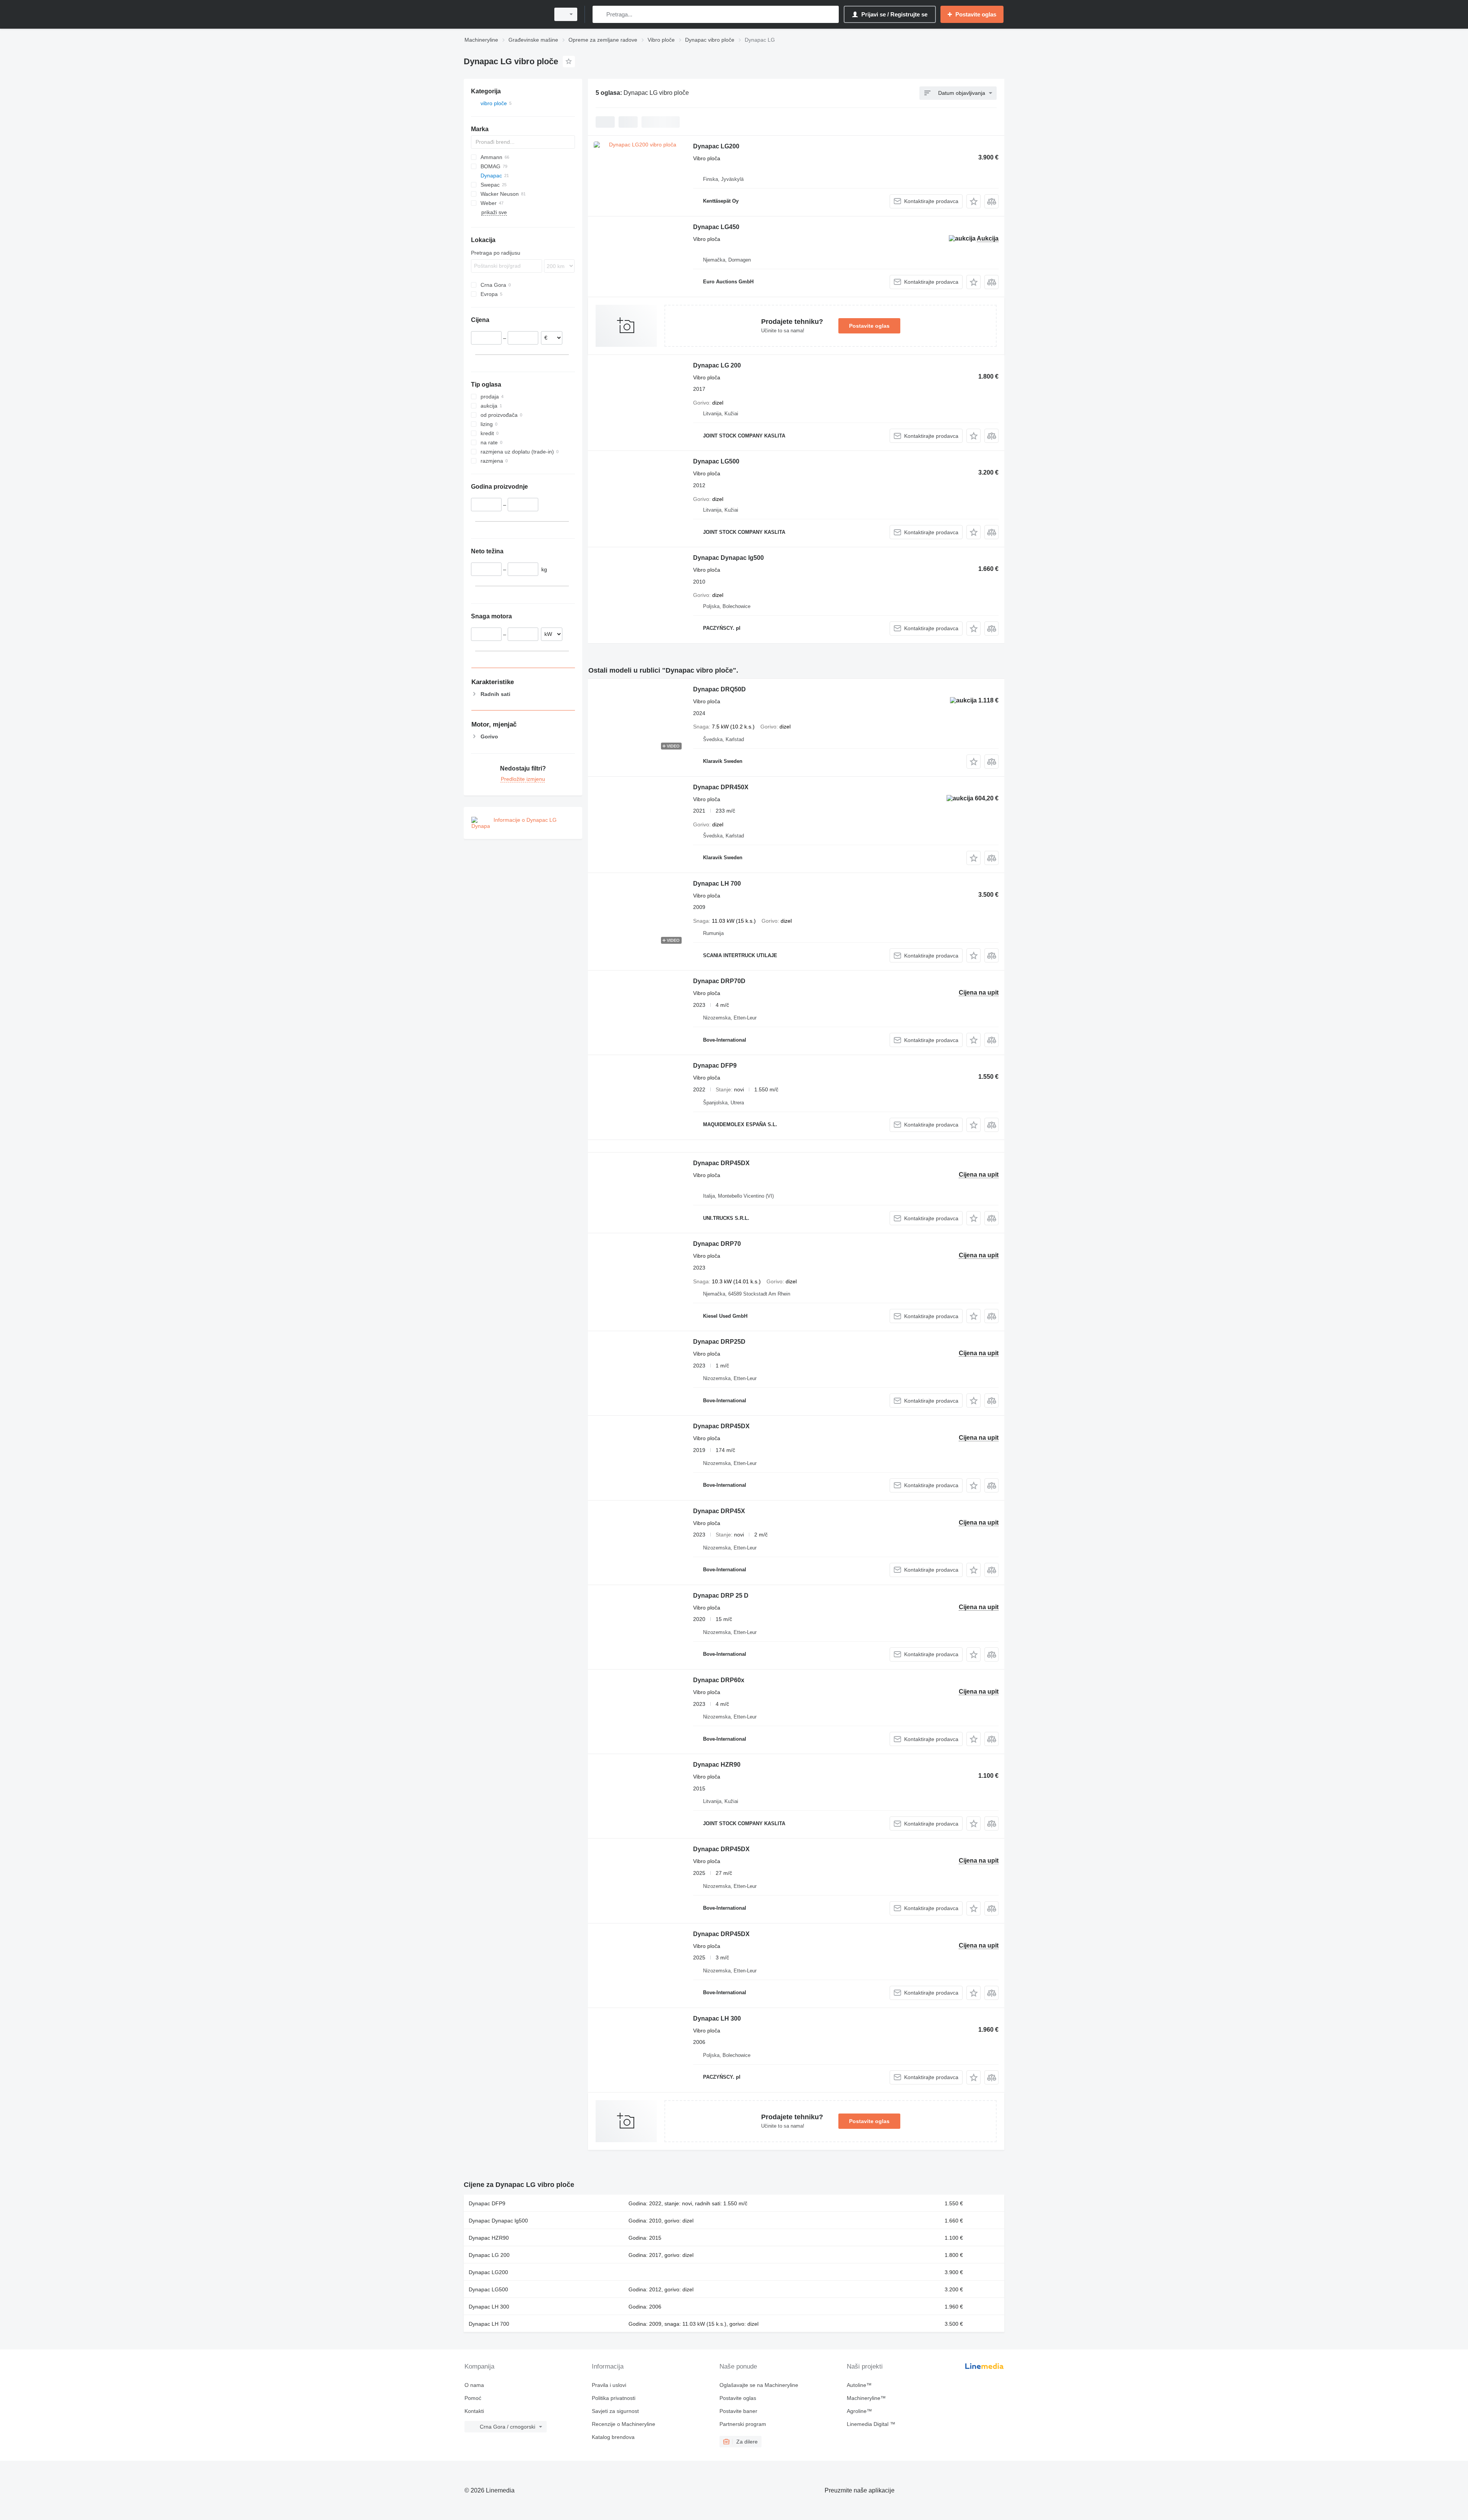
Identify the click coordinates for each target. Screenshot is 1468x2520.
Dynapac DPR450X (721, 787)
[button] (974, 201)
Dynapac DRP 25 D (721, 1596)
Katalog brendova (613, 2437)
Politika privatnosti (614, 2398)
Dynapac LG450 (716, 227)
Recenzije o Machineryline (624, 2424)
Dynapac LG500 (716, 461)
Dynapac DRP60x (719, 1680)
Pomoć (473, 2398)
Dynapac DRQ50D (719, 689)
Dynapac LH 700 (717, 884)
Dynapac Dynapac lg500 (728, 558)
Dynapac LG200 (716, 146)
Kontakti (474, 2411)
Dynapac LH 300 (717, 2018)
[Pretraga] (600, 14)
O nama (474, 2385)
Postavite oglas (869, 326)
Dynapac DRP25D (719, 1342)
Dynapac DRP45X (719, 1511)
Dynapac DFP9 (715, 1066)
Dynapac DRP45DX (721, 1163)
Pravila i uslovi (609, 2385)
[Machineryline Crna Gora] (505, 14)
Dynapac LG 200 (717, 365)
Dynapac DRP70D (719, 981)
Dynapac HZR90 (717, 1765)
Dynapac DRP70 (717, 1244)
